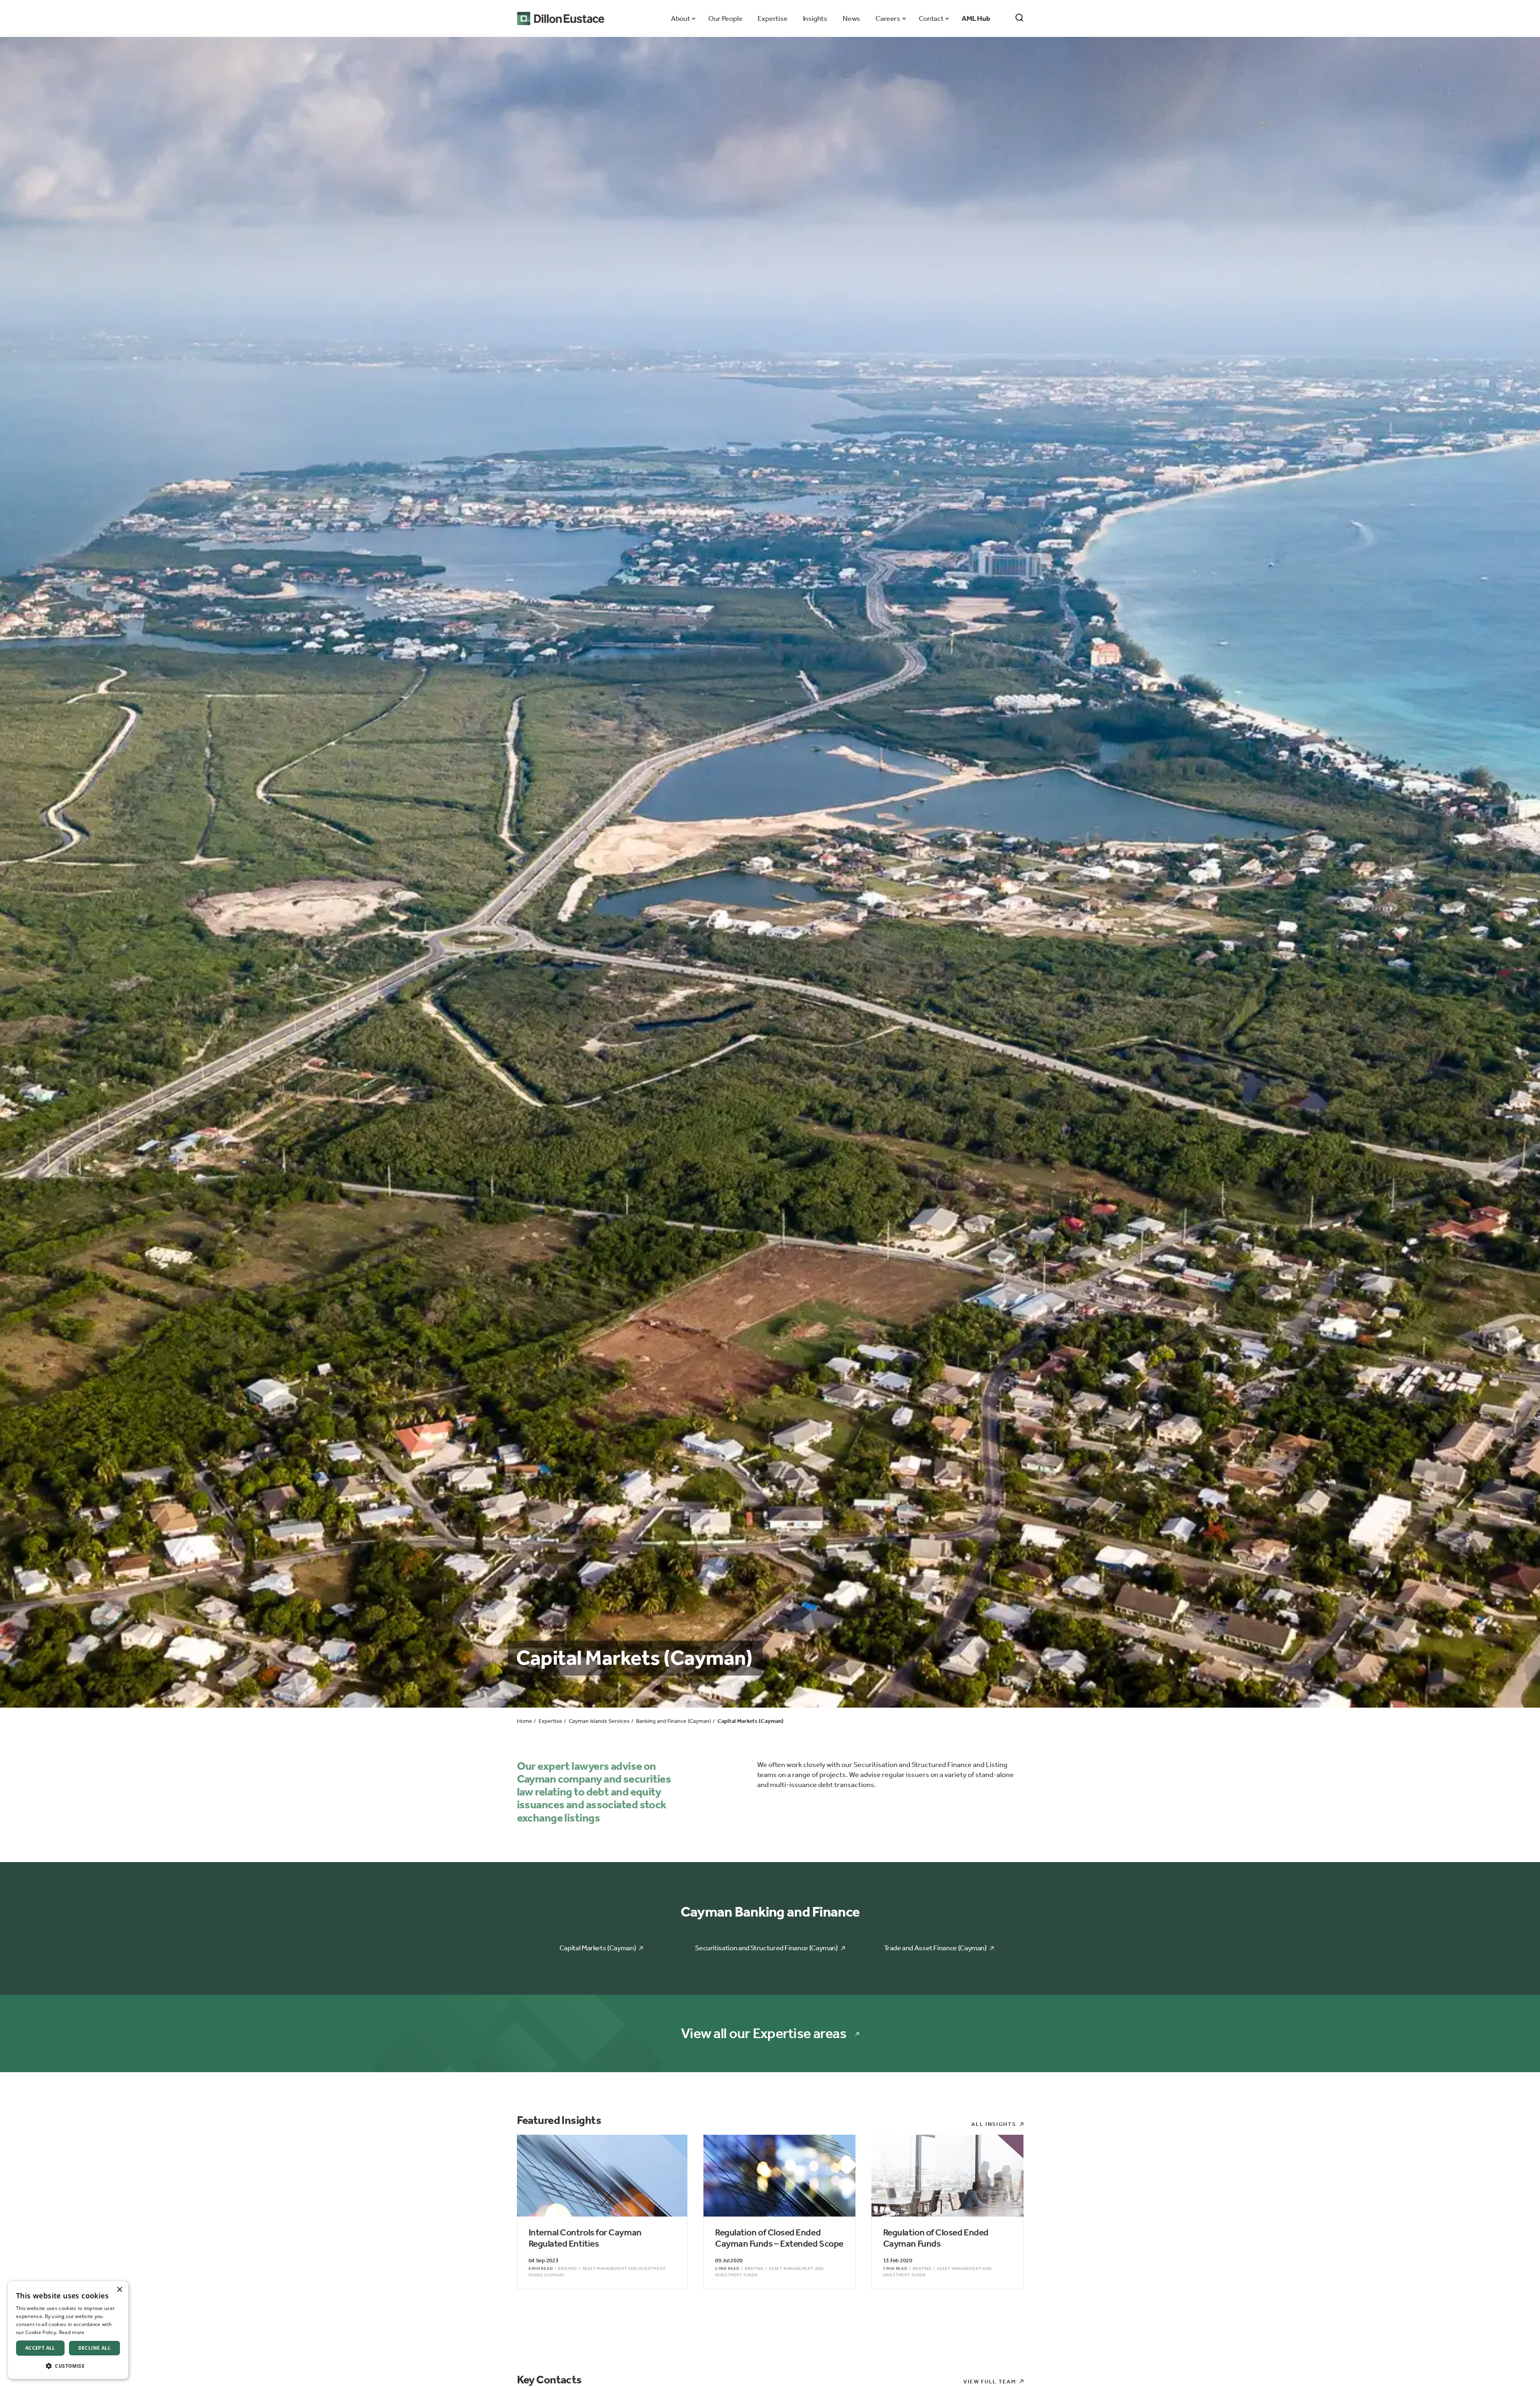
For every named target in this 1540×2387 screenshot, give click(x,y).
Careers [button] (888, 18)
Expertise (772, 18)
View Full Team (990, 2382)
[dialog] (68, 2330)
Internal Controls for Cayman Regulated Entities (585, 2238)
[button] (68, 2366)
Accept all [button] (40, 2348)
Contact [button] (931, 18)
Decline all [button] (94, 2348)
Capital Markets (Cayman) (598, 1948)
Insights (815, 18)
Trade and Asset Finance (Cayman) (935, 1948)
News (851, 18)
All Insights (994, 2124)
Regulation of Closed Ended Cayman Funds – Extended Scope (779, 2238)
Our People (725, 18)
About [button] (680, 18)
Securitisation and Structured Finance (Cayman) (766, 1948)
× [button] (119, 2290)
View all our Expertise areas (764, 2033)
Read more (72, 2332)
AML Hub (976, 18)
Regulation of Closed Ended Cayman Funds (936, 2238)
